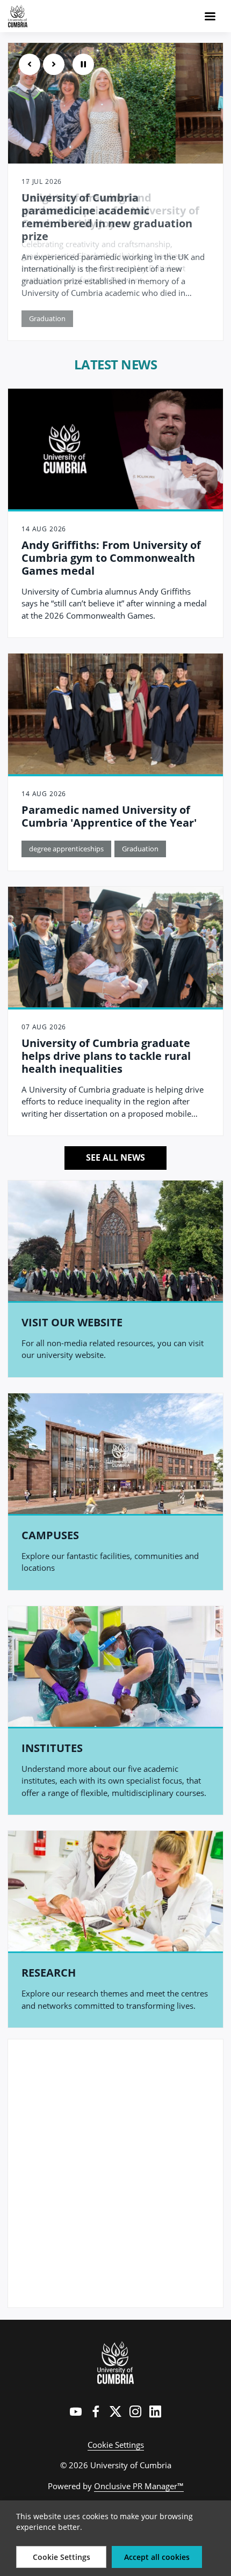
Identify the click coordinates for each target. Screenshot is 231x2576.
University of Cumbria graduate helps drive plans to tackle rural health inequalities (106, 1056)
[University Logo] (116, 2363)
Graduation (140, 849)
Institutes (52, 1748)
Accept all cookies (157, 2557)
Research (49, 1973)
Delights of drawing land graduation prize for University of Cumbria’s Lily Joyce (110, 210)
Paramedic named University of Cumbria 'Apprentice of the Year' (109, 816)
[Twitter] (115, 2411)
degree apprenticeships (66, 849)
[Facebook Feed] (115, 2173)
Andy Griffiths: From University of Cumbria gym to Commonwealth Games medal (111, 558)
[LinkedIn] (155, 2411)
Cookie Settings (116, 2445)
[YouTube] (76, 2411)
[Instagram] (135, 2411)
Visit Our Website (72, 1322)
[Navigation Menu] (210, 16)
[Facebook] (96, 2411)
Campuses (50, 1535)
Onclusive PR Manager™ (139, 2486)
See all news (115, 1157)
